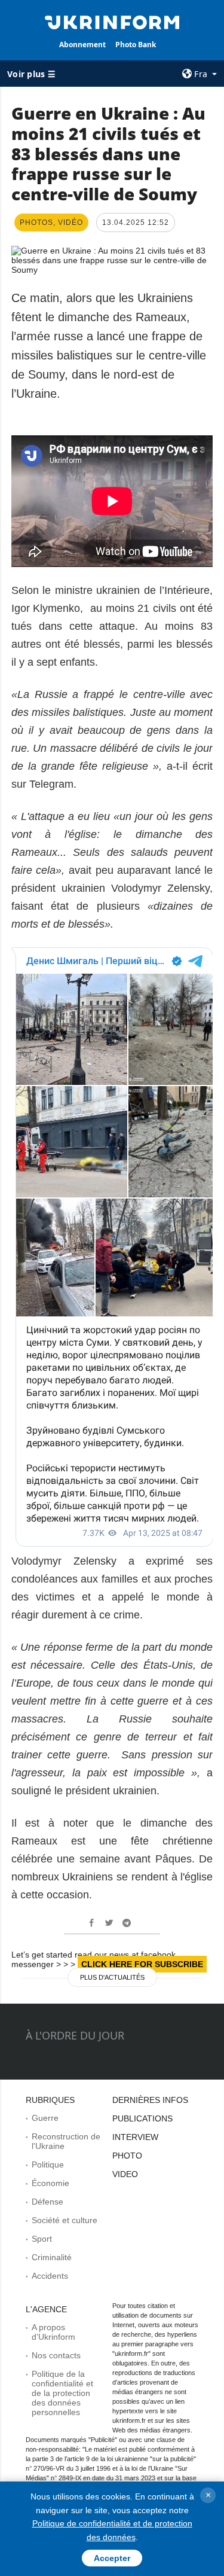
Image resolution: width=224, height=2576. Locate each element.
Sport (42, 2239)
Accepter (112, 2558)
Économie (50, 2183)
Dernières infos (150, 2100)
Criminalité (52, 2257)
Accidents (50, 2276)
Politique (48, 2165)
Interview (135, 2137)
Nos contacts (56, 2355)
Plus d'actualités (112, 1977)
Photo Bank (136, 45)
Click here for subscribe (142, 1964)
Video (125, 2174)
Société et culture (65, 2220)
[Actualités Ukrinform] (112, 22)
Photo (127, 2156)
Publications (142, 2118)
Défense (47, 2202)
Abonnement (82, 45)
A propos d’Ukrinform (53, 2332)
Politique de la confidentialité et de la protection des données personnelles (62, 2393)
